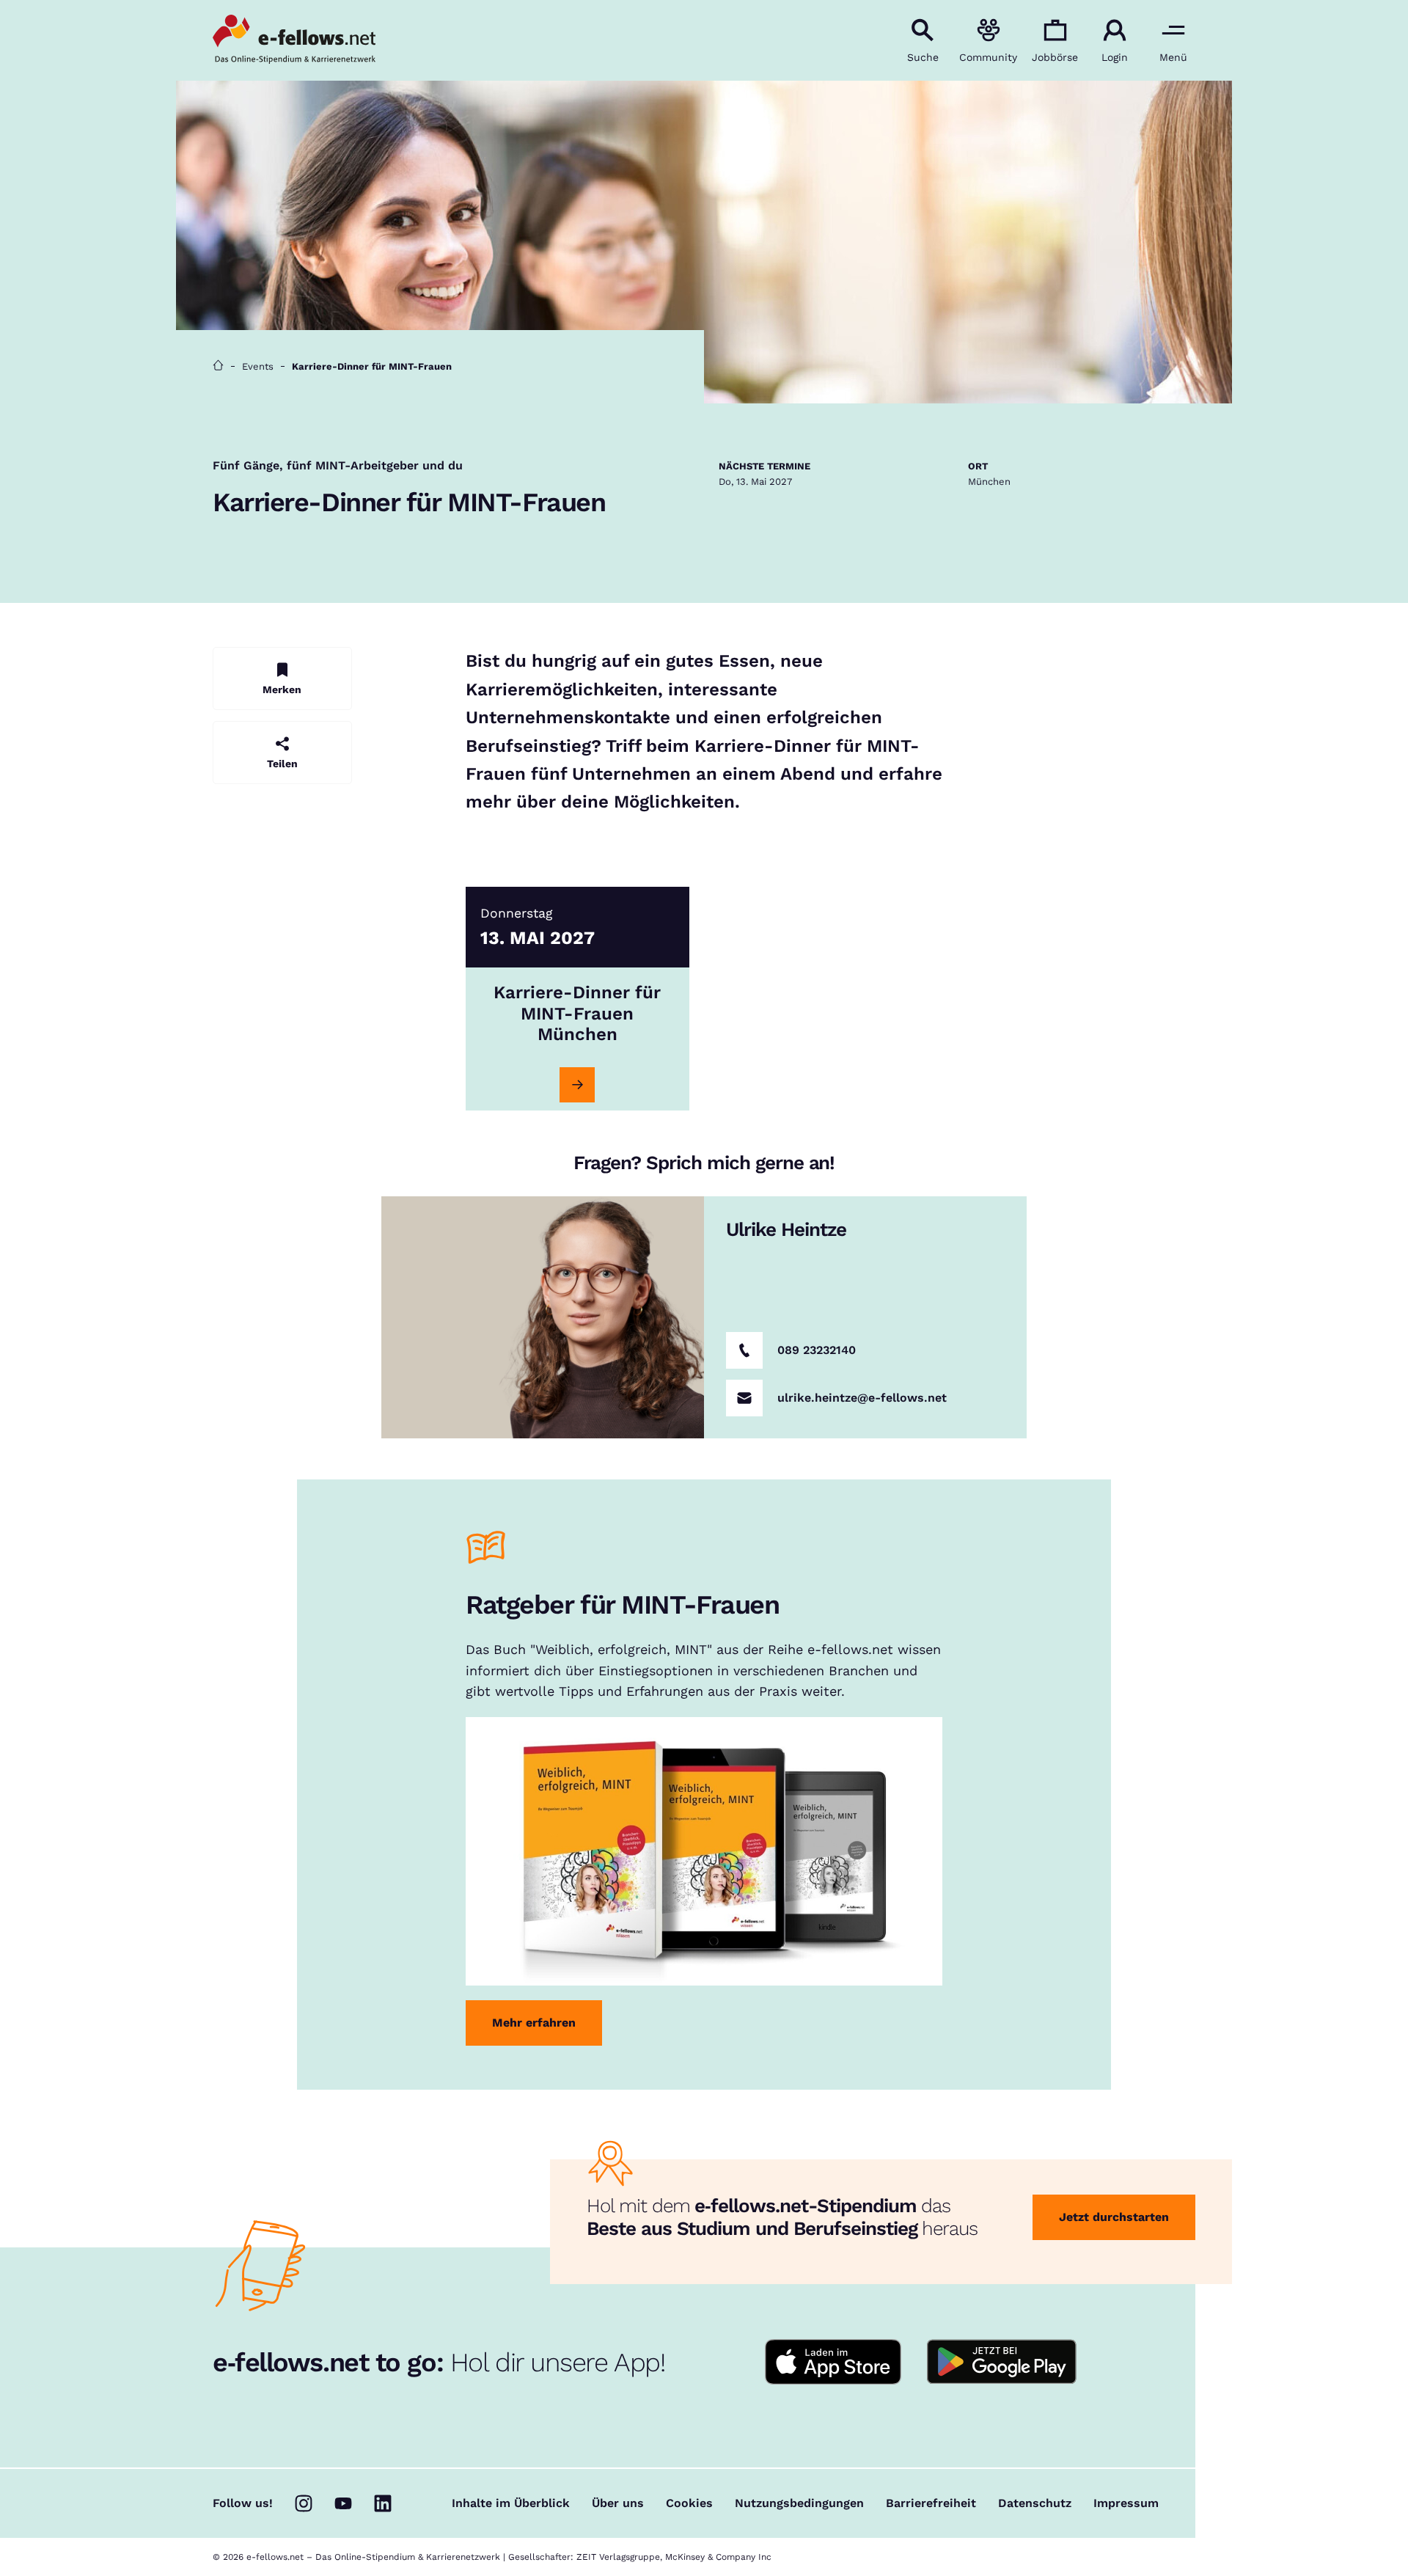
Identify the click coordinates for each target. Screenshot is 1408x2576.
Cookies (689, 2503)
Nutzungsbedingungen (799, 2503)
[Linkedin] (383, 2503)
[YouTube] (343, 2503)
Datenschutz (1035, 2503)
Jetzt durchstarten (1114, 2217)
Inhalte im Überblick (511, 2503)
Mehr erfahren (534, 2023)
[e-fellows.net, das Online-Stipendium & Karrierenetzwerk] (294, 40)
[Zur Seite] (577, 1085)
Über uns (618, 2503)
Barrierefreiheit (931, 2503)
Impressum (1126, 2503)
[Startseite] (218, 366)
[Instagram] (304, 2503)
